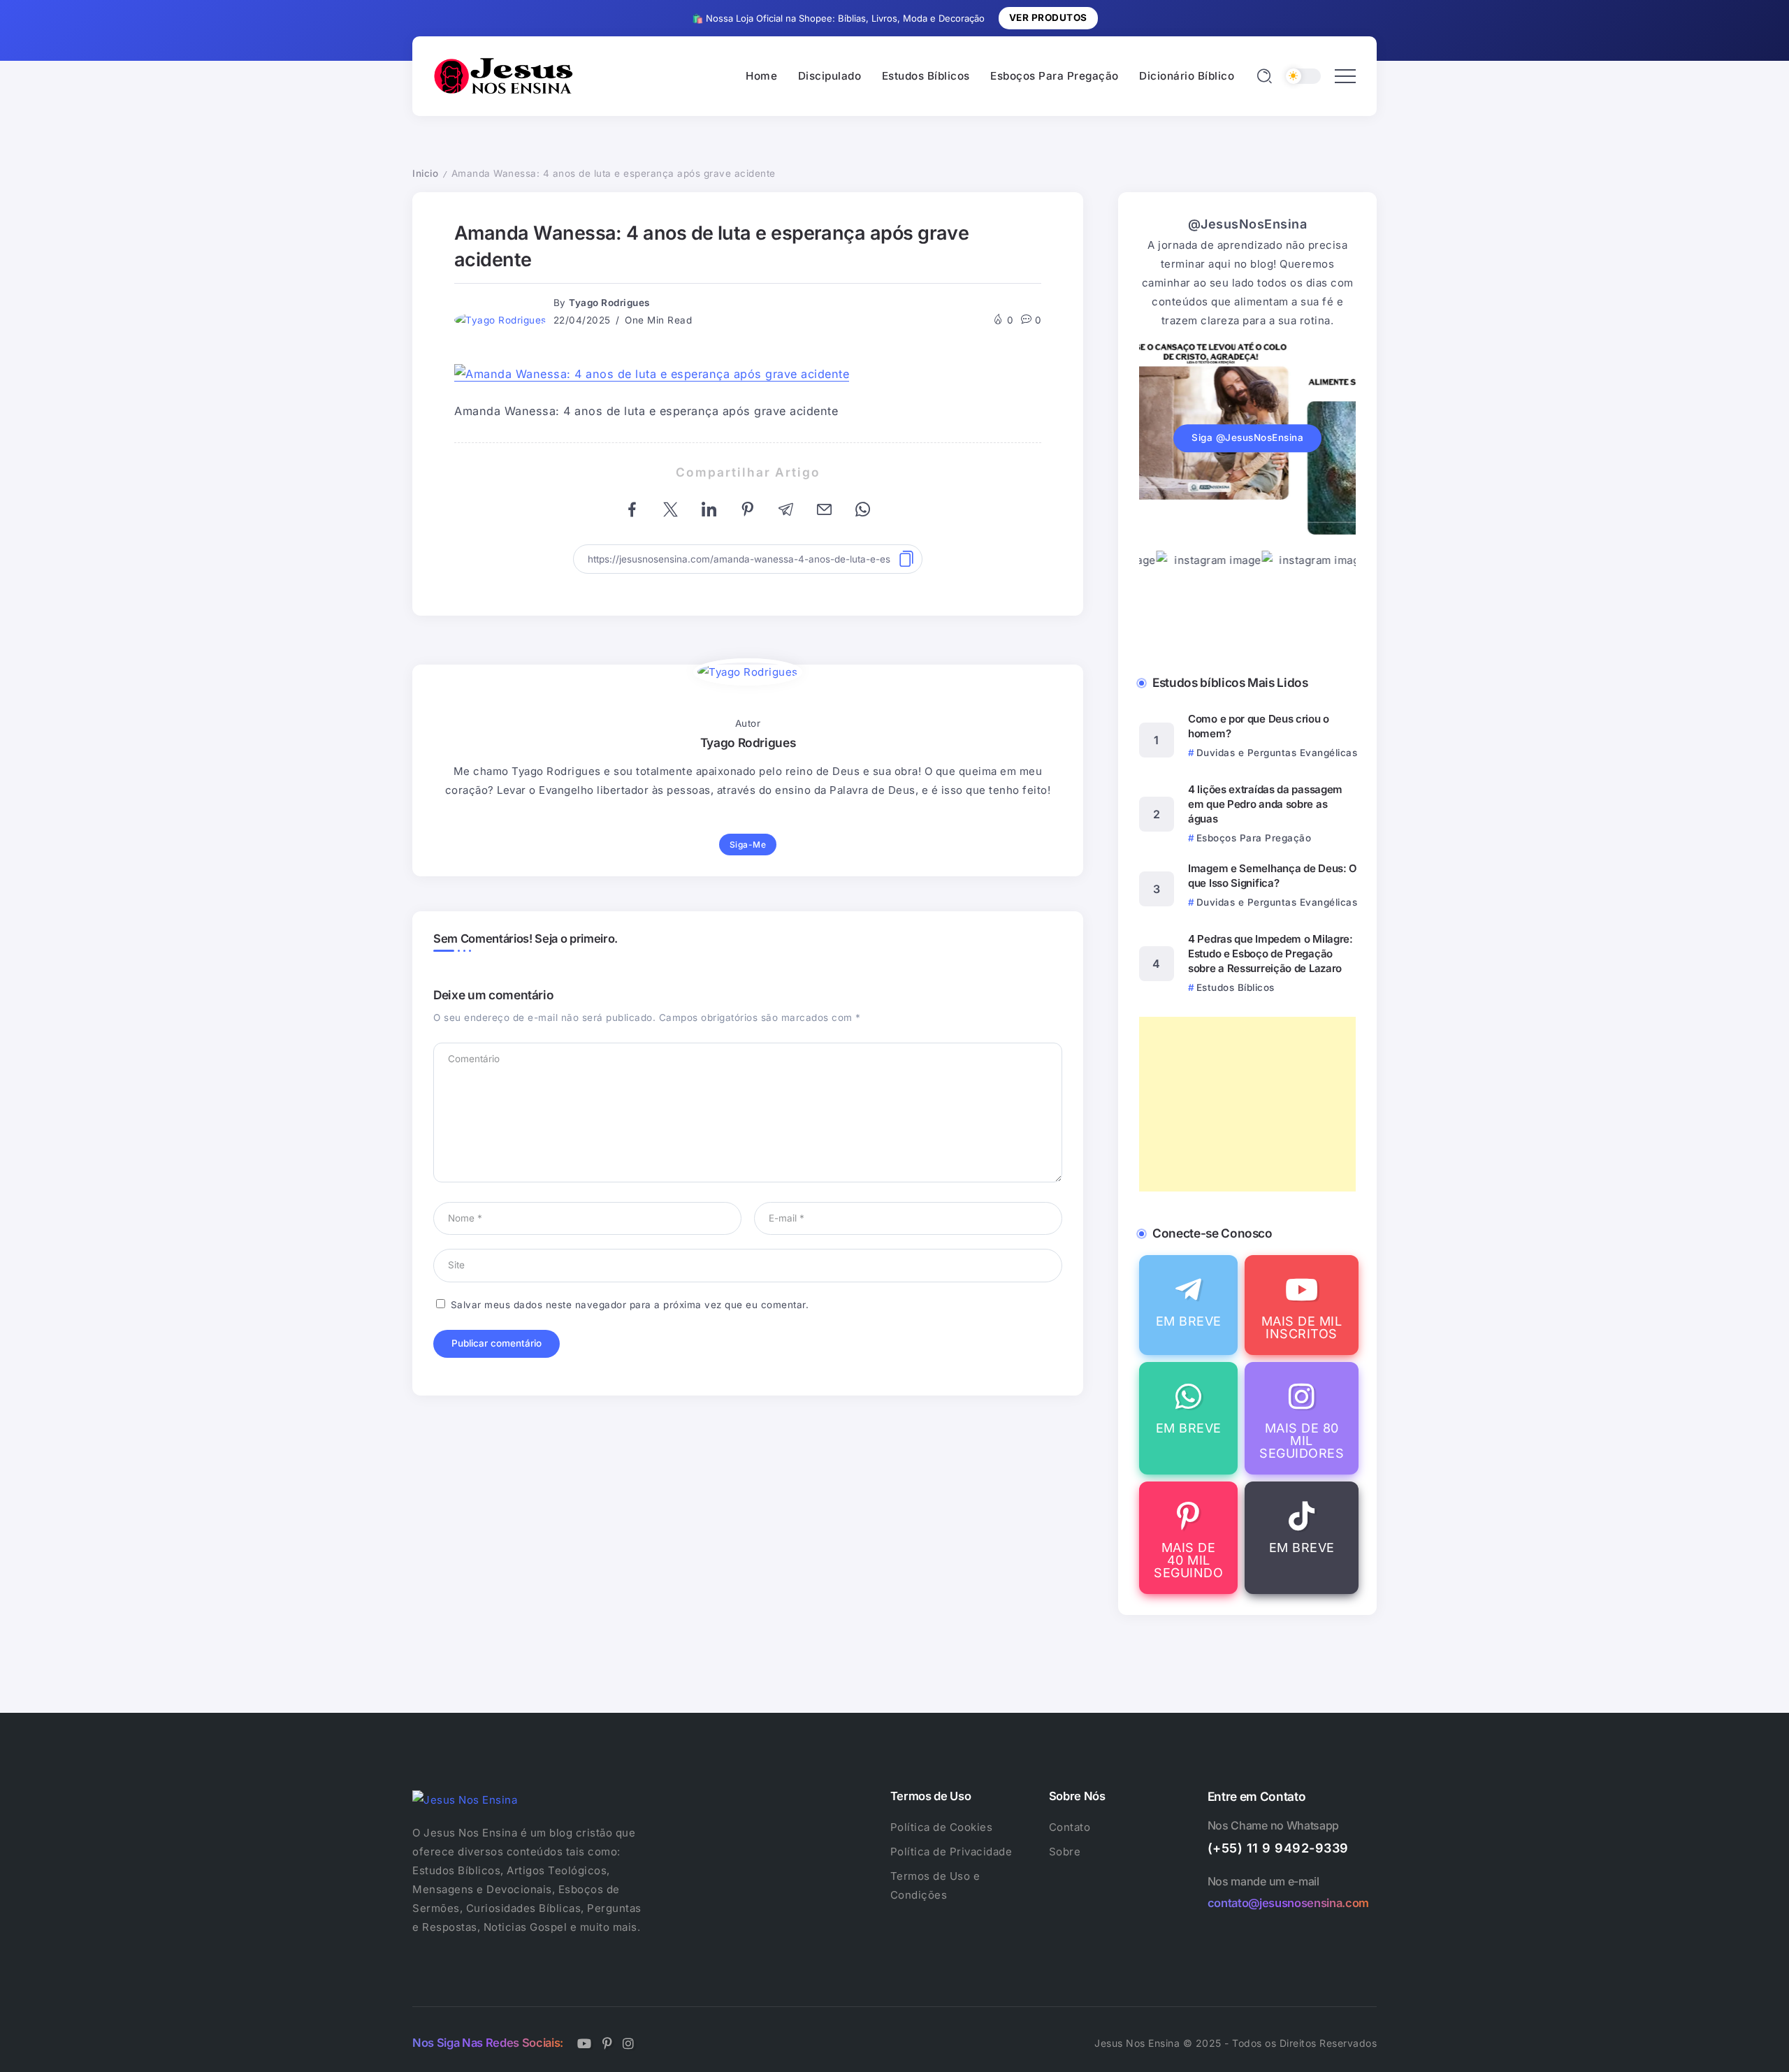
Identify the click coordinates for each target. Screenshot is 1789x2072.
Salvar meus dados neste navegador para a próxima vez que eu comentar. (630, 1305)
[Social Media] (1188, 1305)
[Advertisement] (1247, 1104)
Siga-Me (748, 845)
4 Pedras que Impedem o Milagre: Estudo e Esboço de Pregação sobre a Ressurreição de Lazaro (1270, 954)
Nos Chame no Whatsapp (1273, 1825)
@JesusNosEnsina (1248, 224)
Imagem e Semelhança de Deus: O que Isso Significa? (1273, 876)
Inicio (425, 173)
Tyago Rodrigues (609, 303)
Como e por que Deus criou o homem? (1259, 726)
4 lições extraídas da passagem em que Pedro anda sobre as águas (1265, 804)
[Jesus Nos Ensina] (503, 75)
